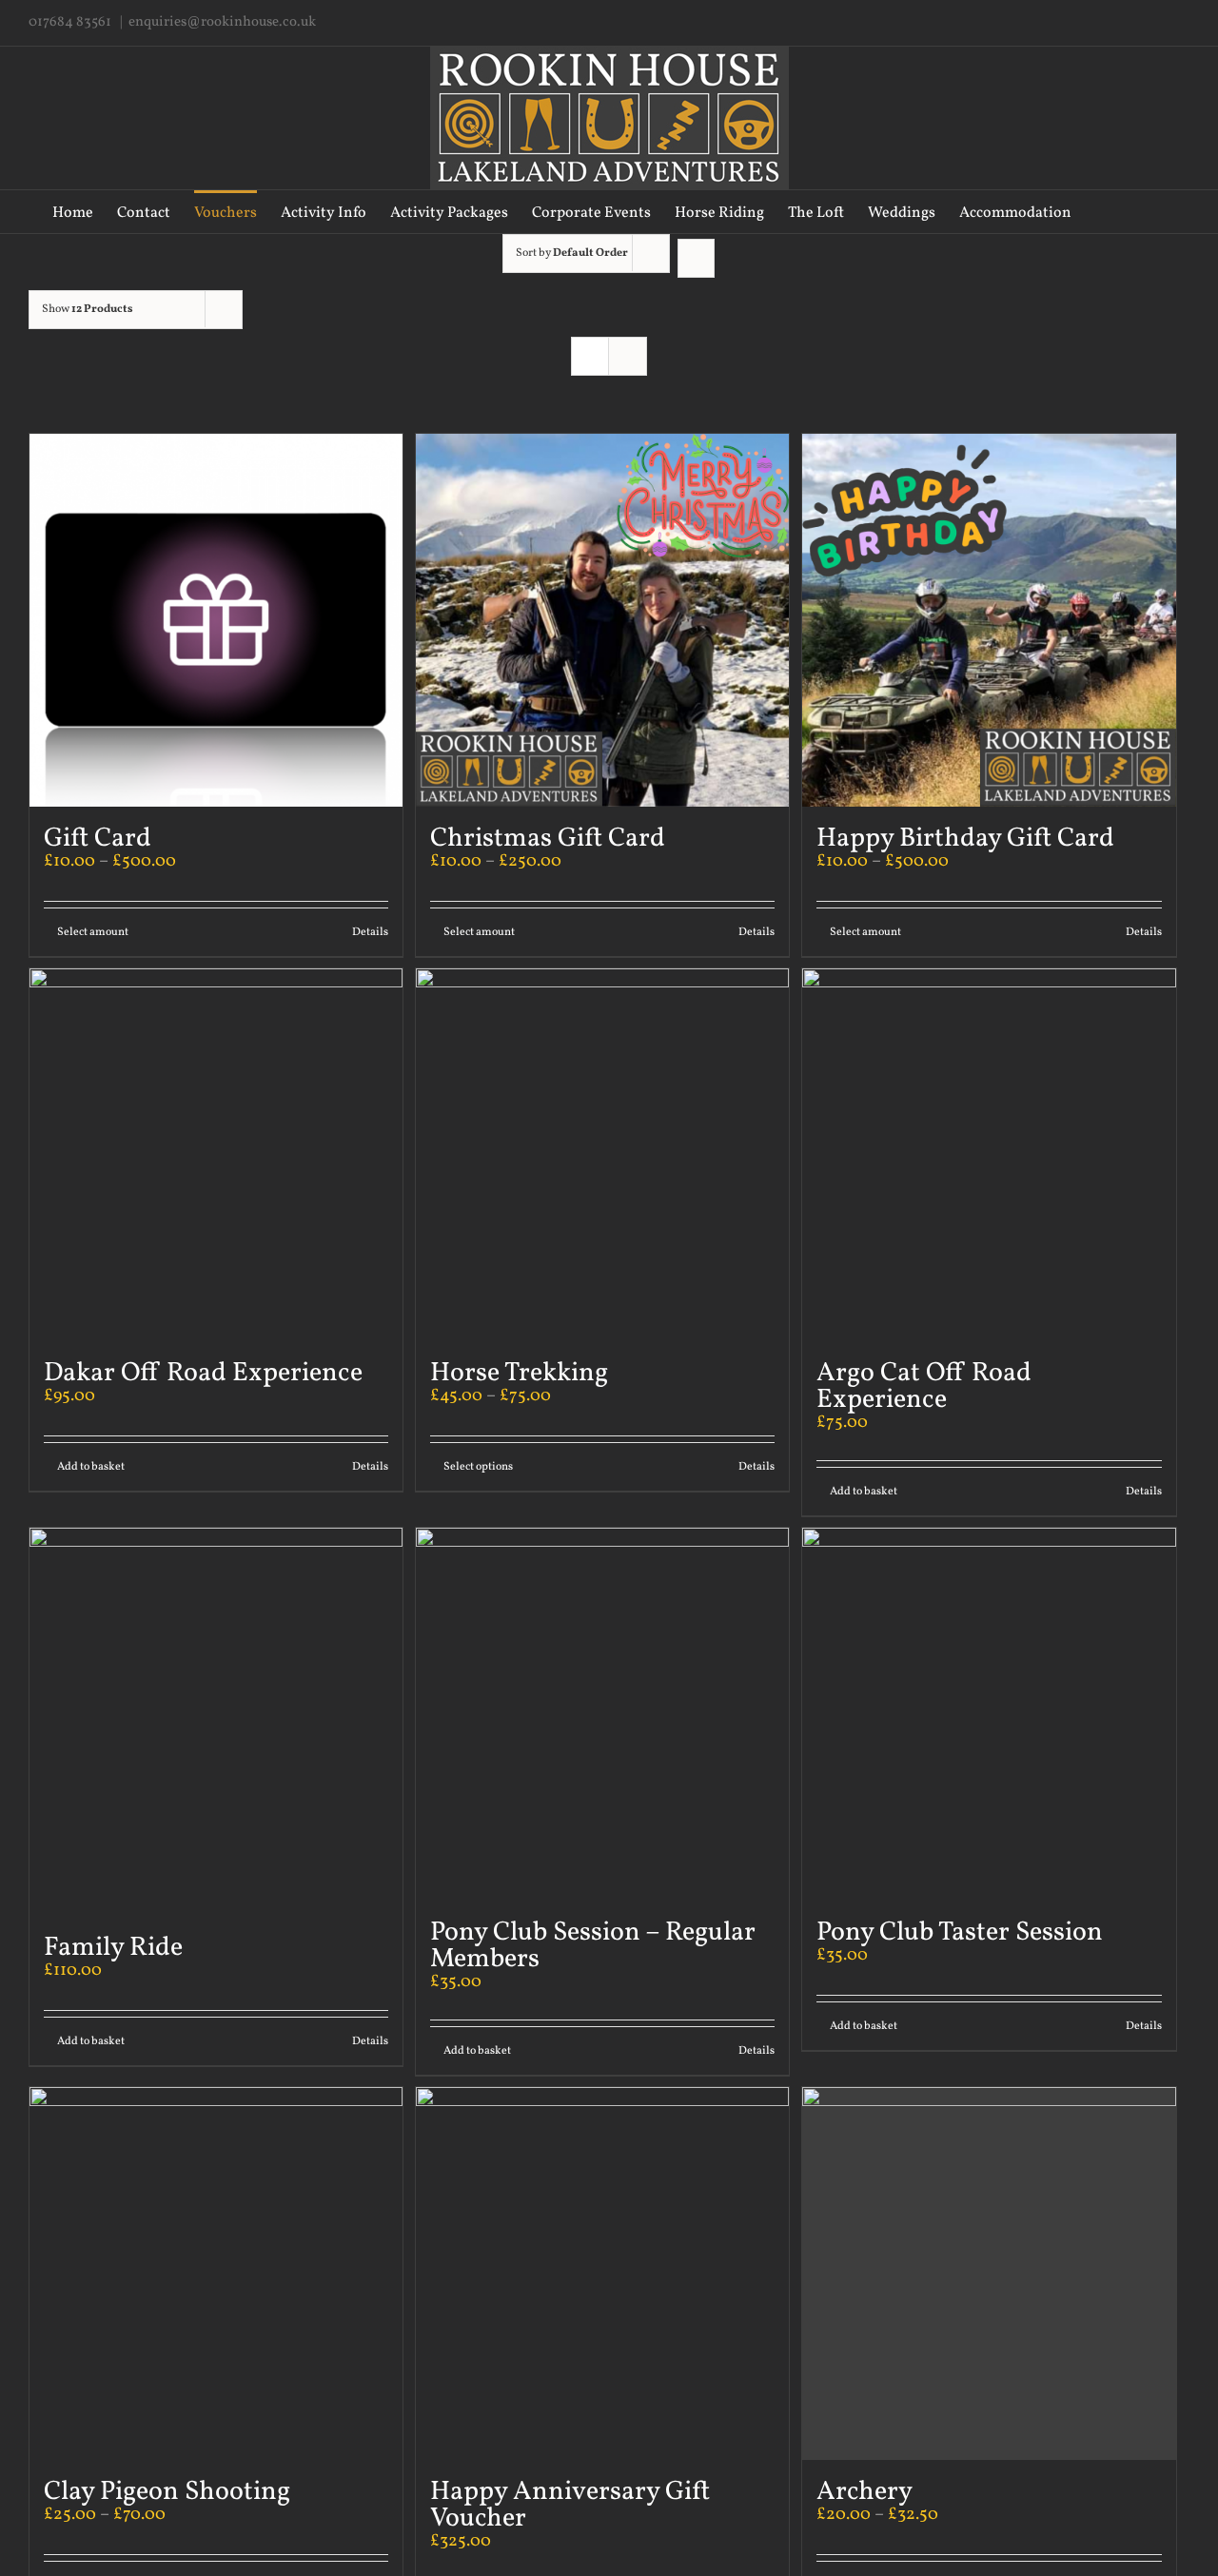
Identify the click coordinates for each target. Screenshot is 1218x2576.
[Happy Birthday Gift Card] (989, 620)
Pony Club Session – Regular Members (593, 1946)
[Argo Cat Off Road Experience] (989, 1155)
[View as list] (628, 356)
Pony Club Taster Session (960, 1932)
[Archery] (989, 2274)
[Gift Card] (216, 620)
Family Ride (113, 1948)
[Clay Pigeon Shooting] (216, 2274)
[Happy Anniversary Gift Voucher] (602, 2274)
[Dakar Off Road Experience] (216, 1155)
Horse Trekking (519, 1373)
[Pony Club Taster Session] (989, 1714)
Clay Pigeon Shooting (167, 2492)
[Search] (1136, 212)
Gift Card (98, 839)
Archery (864, 2492)
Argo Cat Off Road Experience (924, 1386)
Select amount (93, 932)
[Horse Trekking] (602, 1155)
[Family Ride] (216, 1722)
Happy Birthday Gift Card (965, 839)
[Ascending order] (696, 258)
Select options (478, 1467)
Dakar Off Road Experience (203, 1373)
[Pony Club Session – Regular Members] (602, 1714)
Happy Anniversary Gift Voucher (570, 2505)
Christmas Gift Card (548, 839)
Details (370, 932)
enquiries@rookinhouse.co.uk (222, 22)
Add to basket (91, 1467)
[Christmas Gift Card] (602, 620)
